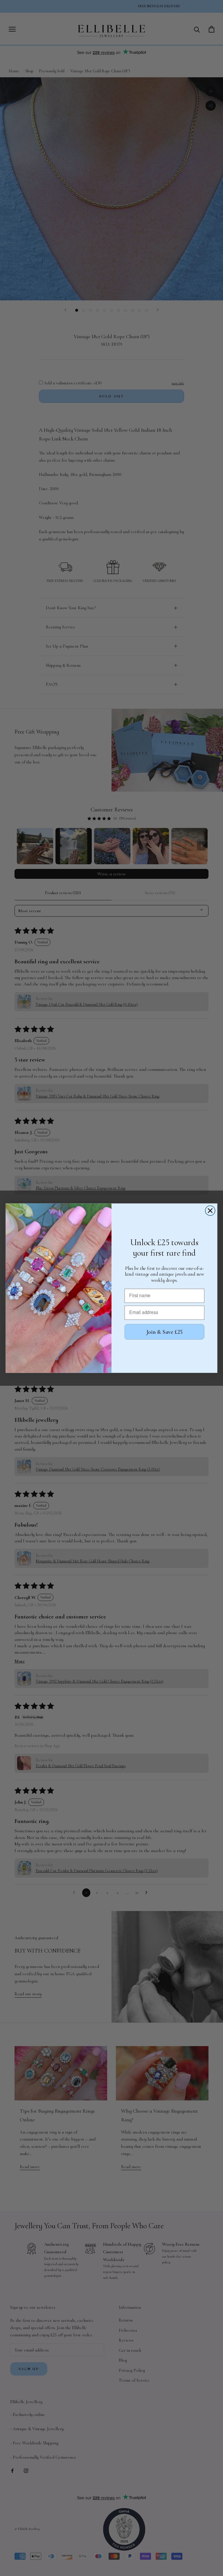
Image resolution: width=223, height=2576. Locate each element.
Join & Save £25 (164, 1332)
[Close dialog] (210, 1211)
